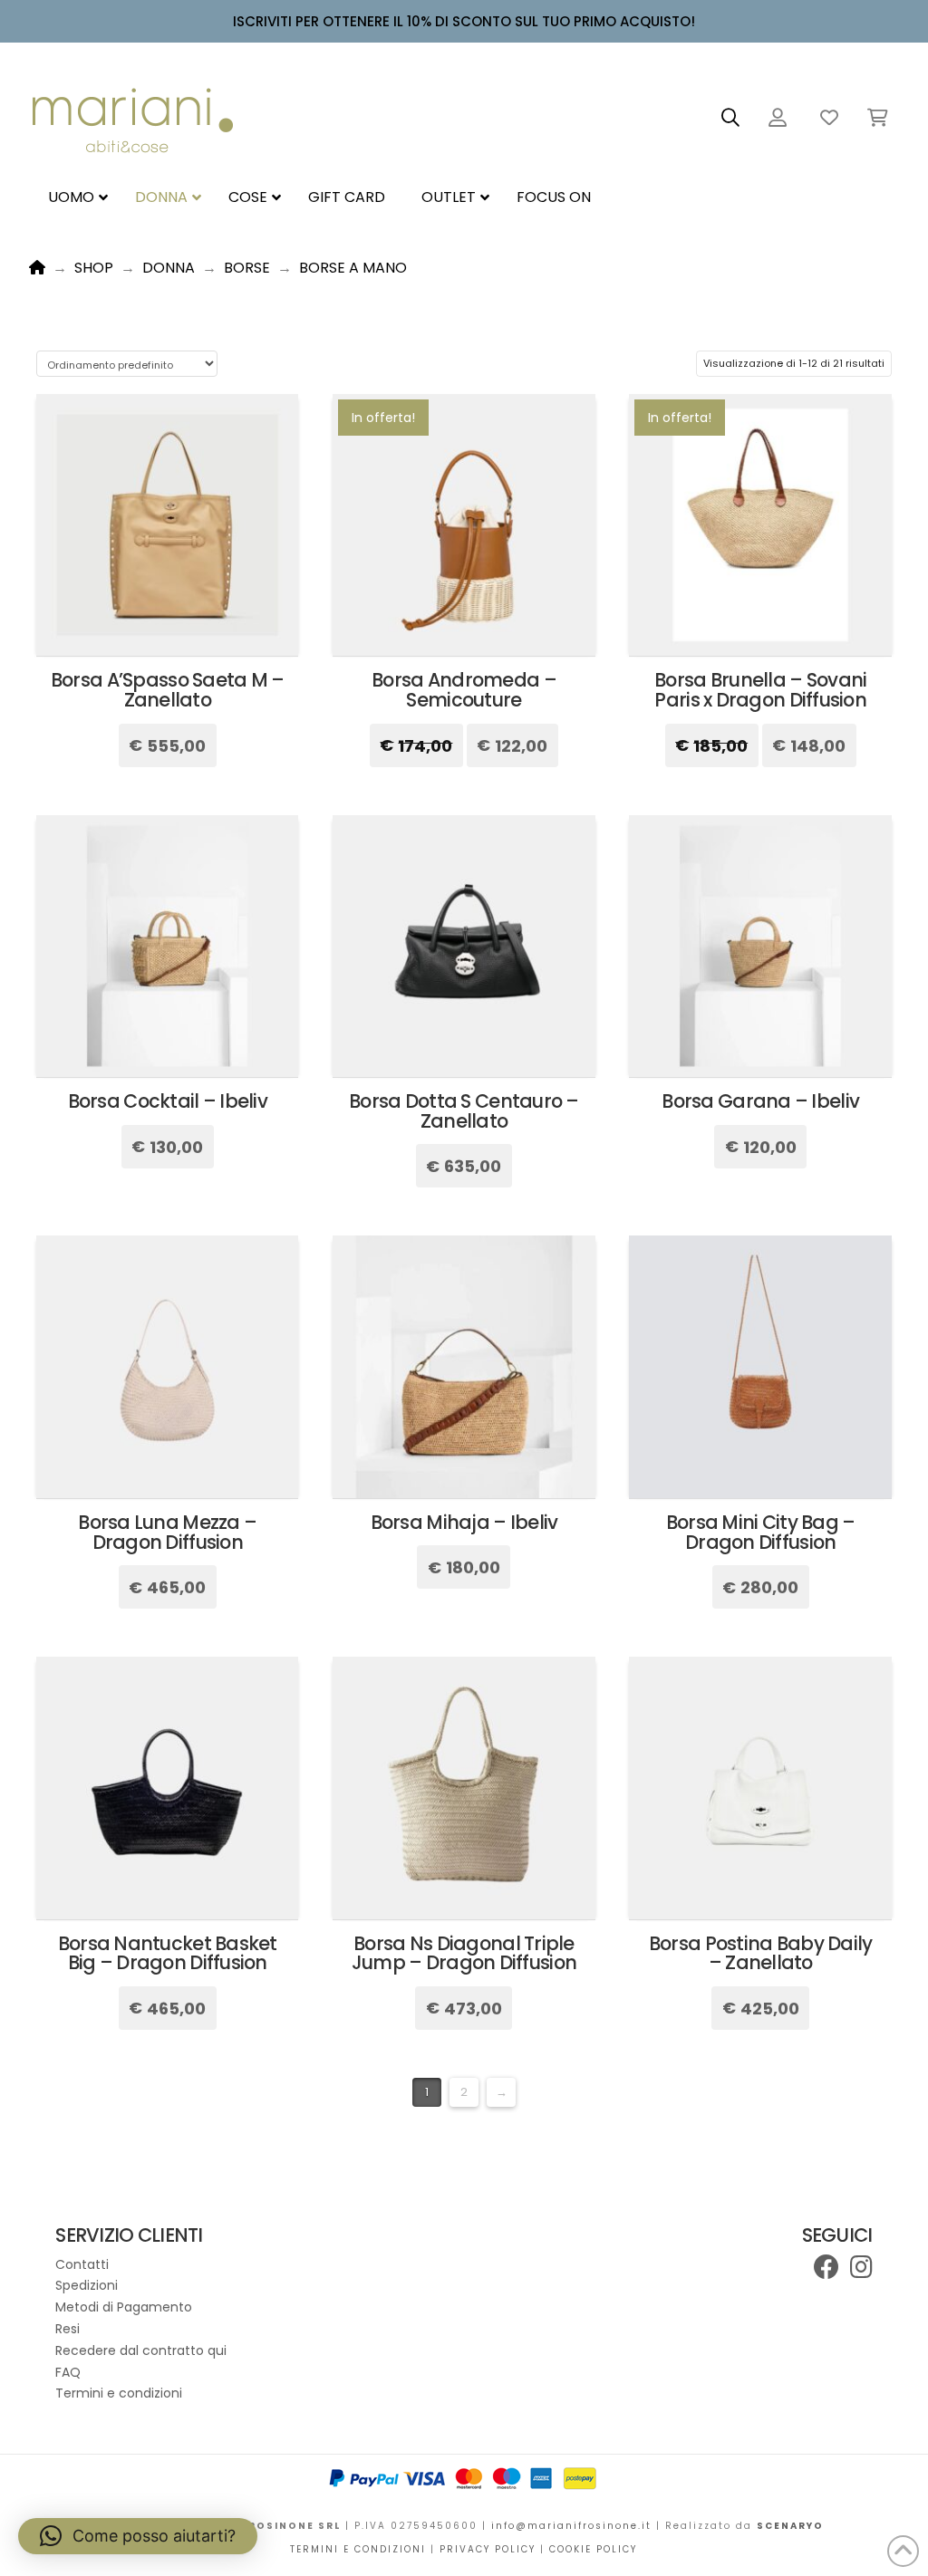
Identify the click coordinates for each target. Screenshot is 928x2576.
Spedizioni (87, 2285)
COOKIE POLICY (593, 2549)
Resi (69, 2329)
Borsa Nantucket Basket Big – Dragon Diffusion (168, 1953)
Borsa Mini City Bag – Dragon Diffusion (761, 1532)
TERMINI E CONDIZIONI (358, 2549)
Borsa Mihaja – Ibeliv (464, 1522)
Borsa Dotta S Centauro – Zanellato (464, 1111)
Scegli (167, 626)
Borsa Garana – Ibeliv (760, 1101)
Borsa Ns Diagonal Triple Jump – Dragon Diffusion (464, 1953)
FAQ (68, 2372)
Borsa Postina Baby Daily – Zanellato (761, 1953)
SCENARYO (790, 2526)
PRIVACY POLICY (490, 2549)
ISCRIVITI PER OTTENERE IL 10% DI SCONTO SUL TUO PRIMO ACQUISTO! (464, 21)
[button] (730, 118)
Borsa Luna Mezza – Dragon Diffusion (167, 1532)
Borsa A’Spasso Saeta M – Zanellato (168, 690)
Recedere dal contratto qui (141, 2350)
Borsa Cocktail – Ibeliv (168, 1101)
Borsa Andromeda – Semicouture (464, 690)
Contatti (82, 2264)
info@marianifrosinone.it (571, 2526)
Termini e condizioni (119, 2393)
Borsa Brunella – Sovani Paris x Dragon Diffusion (760, 690)
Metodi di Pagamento (124, 2307)
